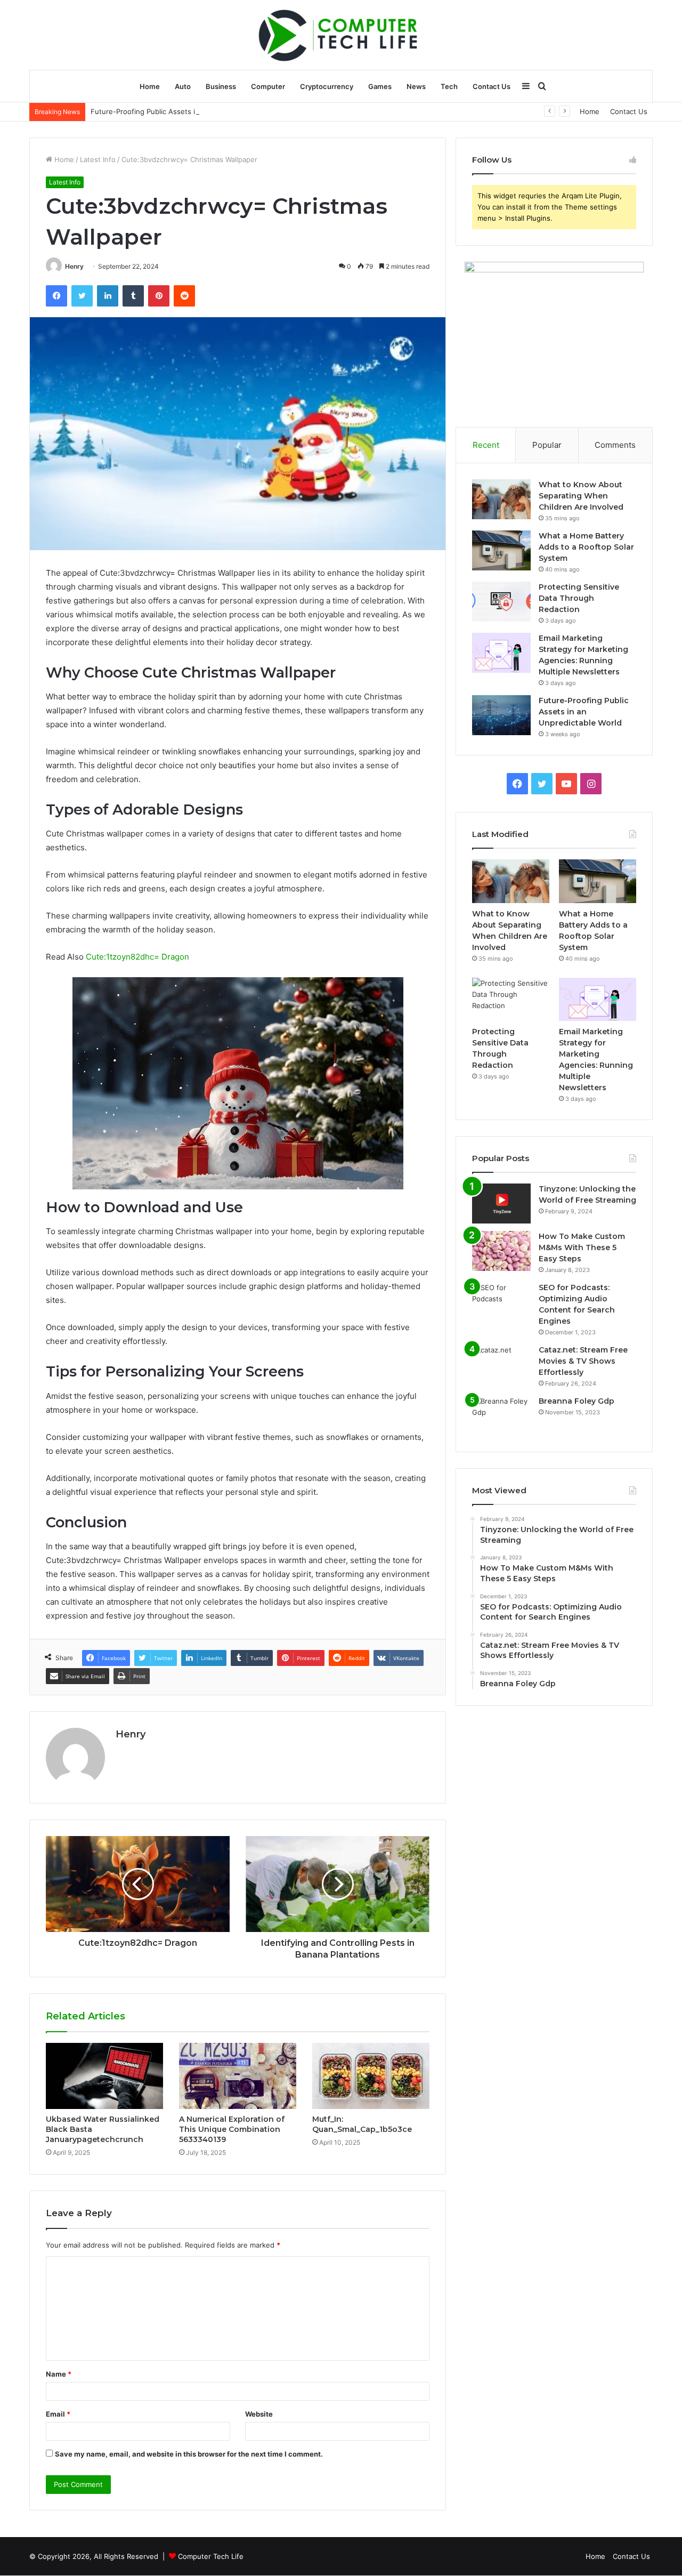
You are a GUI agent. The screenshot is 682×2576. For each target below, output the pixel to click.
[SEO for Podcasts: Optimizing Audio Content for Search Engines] (501, 1302)
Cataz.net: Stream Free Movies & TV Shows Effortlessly (583, 1361)
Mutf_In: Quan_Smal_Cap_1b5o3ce (362, 2124)
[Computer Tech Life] (341, 35)
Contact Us (492, 86)
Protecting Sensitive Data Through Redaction (579, 598)
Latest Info (98, 159)
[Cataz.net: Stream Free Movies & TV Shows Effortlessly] (501, 1365)
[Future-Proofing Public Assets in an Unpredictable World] (501, 715)
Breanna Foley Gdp (577, 1401)
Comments (615, 445)
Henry (74, 266)
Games (380, 86)
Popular (547, 445)
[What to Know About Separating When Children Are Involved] (501, 499)
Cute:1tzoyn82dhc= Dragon (137, 957)
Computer (268, 86)
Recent (486, 445)
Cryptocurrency (327, 86)
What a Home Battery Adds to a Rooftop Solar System (586, 547)
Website (259, 2414)
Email (58, 2414)
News (416, 86)
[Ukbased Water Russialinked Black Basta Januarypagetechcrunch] (104, 2076)
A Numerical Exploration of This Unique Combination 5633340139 (232, 2129)
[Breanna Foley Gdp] (501, 1416)
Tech (449, 86)
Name (59, 2374)
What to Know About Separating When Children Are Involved (581, 496)
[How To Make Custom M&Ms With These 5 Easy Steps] (501, 1251)
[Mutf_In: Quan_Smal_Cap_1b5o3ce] (371, 2076)
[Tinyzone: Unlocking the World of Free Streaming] (501, 1204)
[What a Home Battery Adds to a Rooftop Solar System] (501, 550)
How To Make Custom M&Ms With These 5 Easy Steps (582, 1247)
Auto (183, 86)
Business (221, 86)
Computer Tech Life (211, 2556)
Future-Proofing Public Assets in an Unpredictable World (185, 111)
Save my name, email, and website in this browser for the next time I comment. (189, 2454)
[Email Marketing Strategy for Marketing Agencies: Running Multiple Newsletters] (501, 653)
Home (150, 86)
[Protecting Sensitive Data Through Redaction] (501, 602)
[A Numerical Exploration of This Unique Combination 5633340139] (238, 2076)
